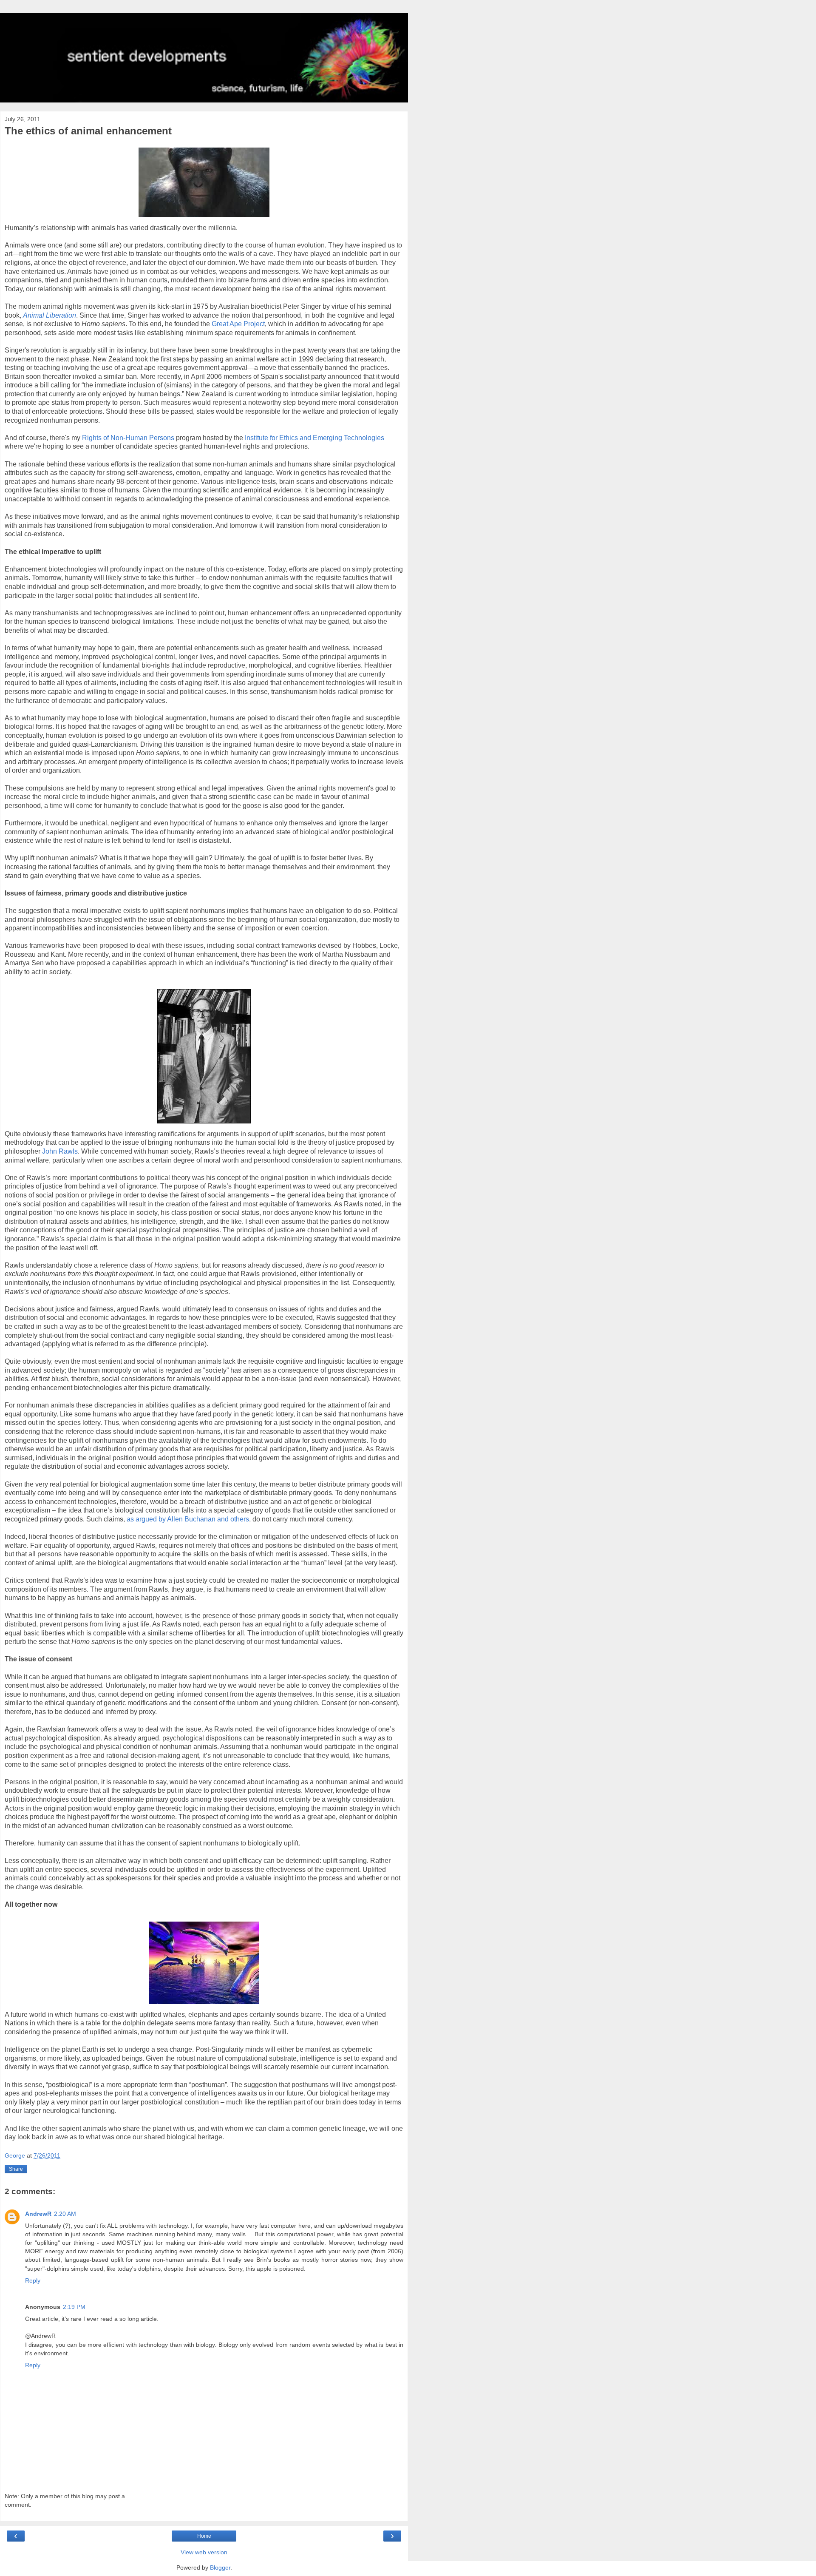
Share (16, 2169)
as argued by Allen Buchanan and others (188, 1519)
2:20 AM (65, 2214)
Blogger (220, 2567)
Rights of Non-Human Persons (128, 438)
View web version (204, 2552)
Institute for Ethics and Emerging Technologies (314, 438)
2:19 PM (74, 2307)
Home (204, 2536)
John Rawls (60, 1151)
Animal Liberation (50, 315)
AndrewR (38, 2214)
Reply (33, 2280)
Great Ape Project (238, 324)
